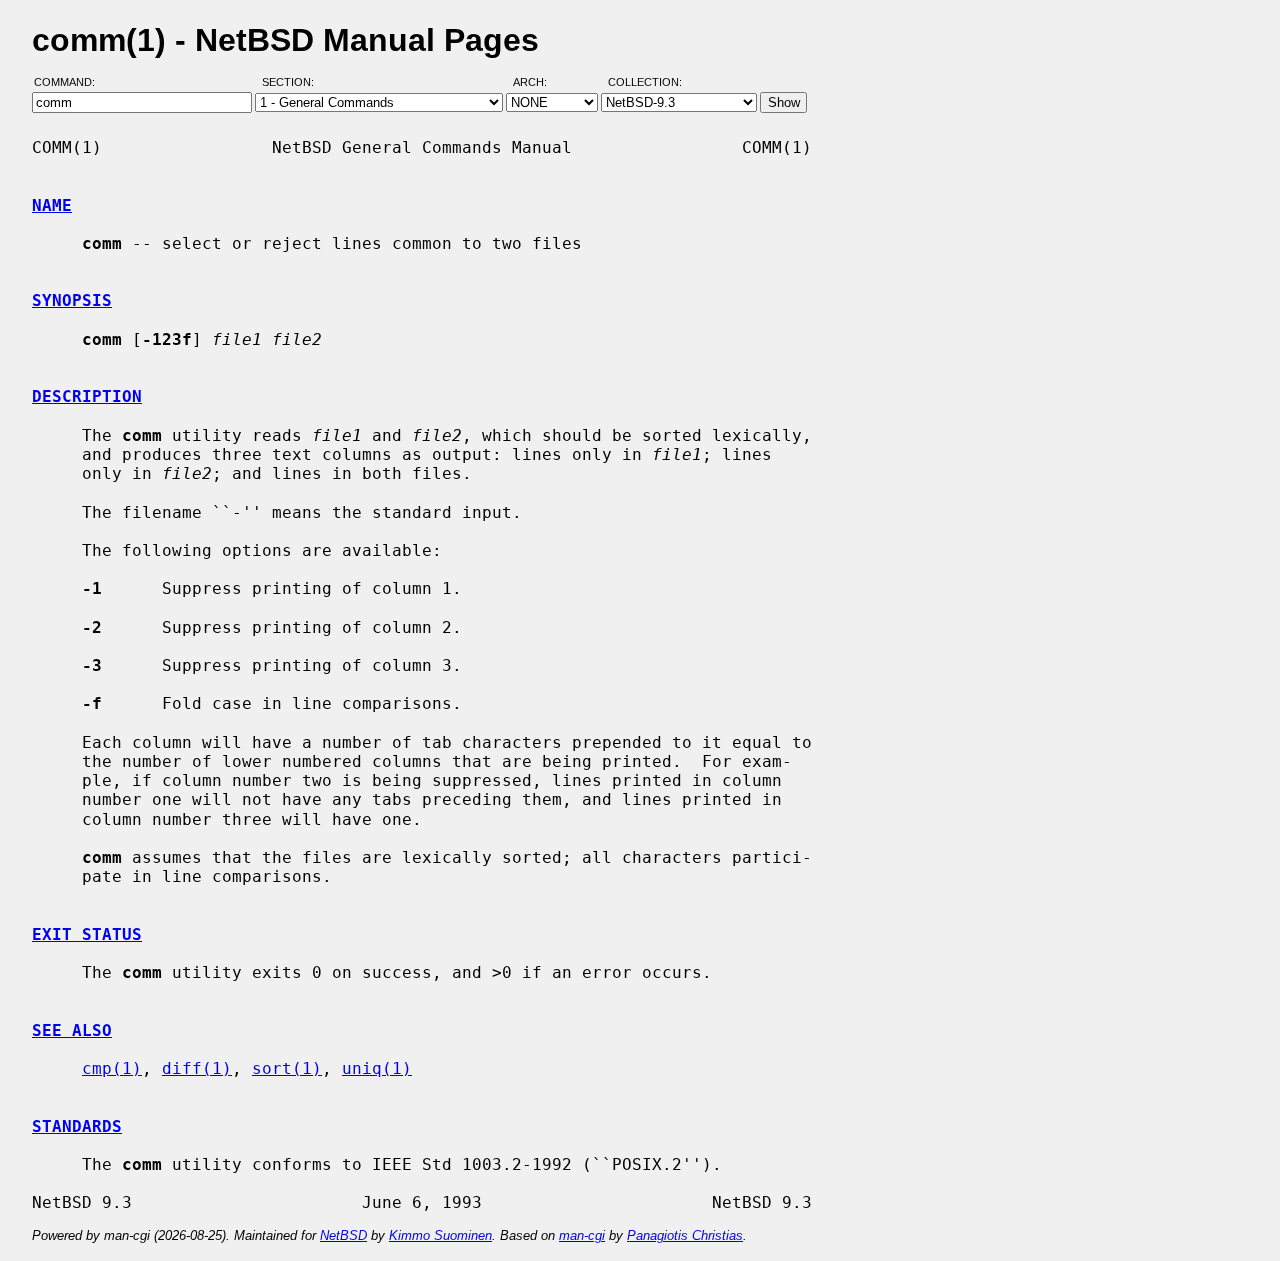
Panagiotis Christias (685, 1235)
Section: (292, 83)
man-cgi (582, 1235)
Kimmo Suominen (440, 1235)
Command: (70, 83)
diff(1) (197, 1068)
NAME (52, 205)
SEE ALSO (72, 1030)
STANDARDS (77, 1126)
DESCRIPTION (87, 396)
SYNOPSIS (72, 300)
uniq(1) (377, 1068)
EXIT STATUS (87, 934)
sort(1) (287, 1068)
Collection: (645, 83)
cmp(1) (112, 1068)
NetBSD (343, 1235)
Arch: (539, 83)
